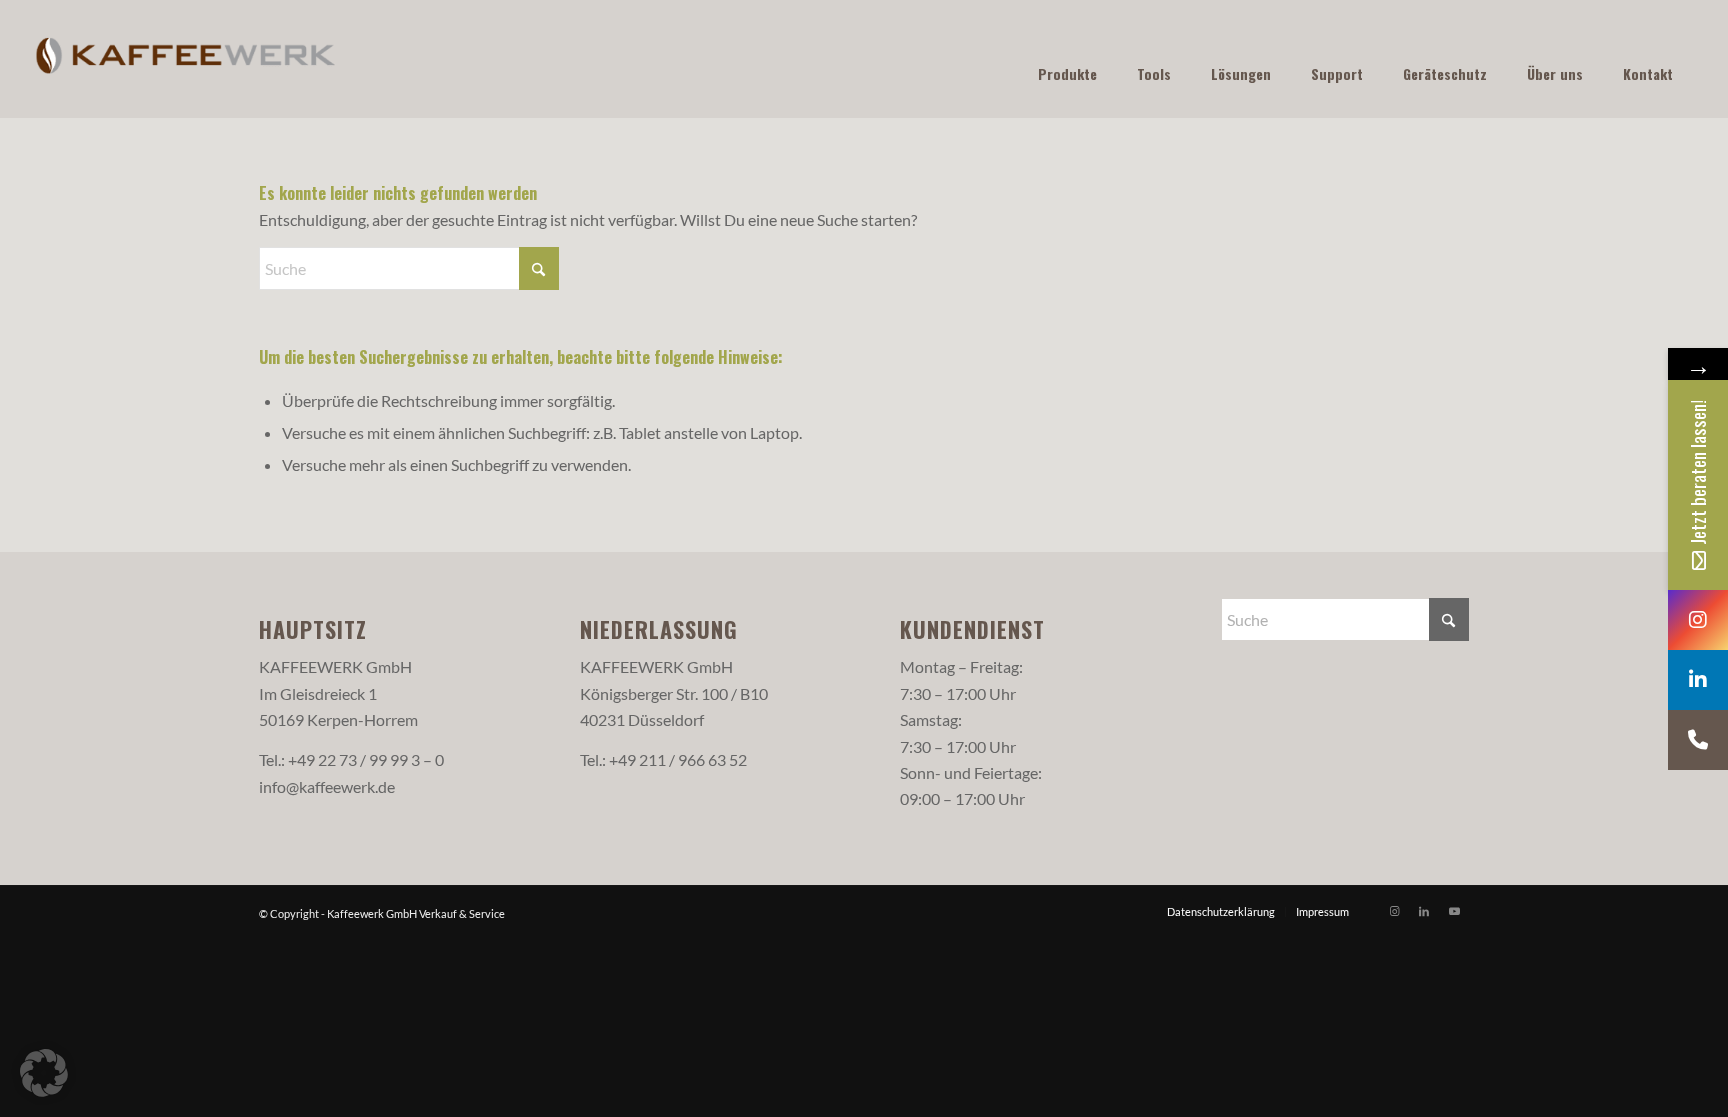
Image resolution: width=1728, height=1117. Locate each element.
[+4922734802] (1698, 740)
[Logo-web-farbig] (186, 59)
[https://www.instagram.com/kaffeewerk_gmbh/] (1698, 620)
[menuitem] (1221, 912)
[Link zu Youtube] (1454, 911)
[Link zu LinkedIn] (1424, 911)
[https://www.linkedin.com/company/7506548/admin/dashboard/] (1698, 680)
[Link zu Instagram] (1394, 911)
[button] (44, 1073)
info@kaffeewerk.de (327, 786)
